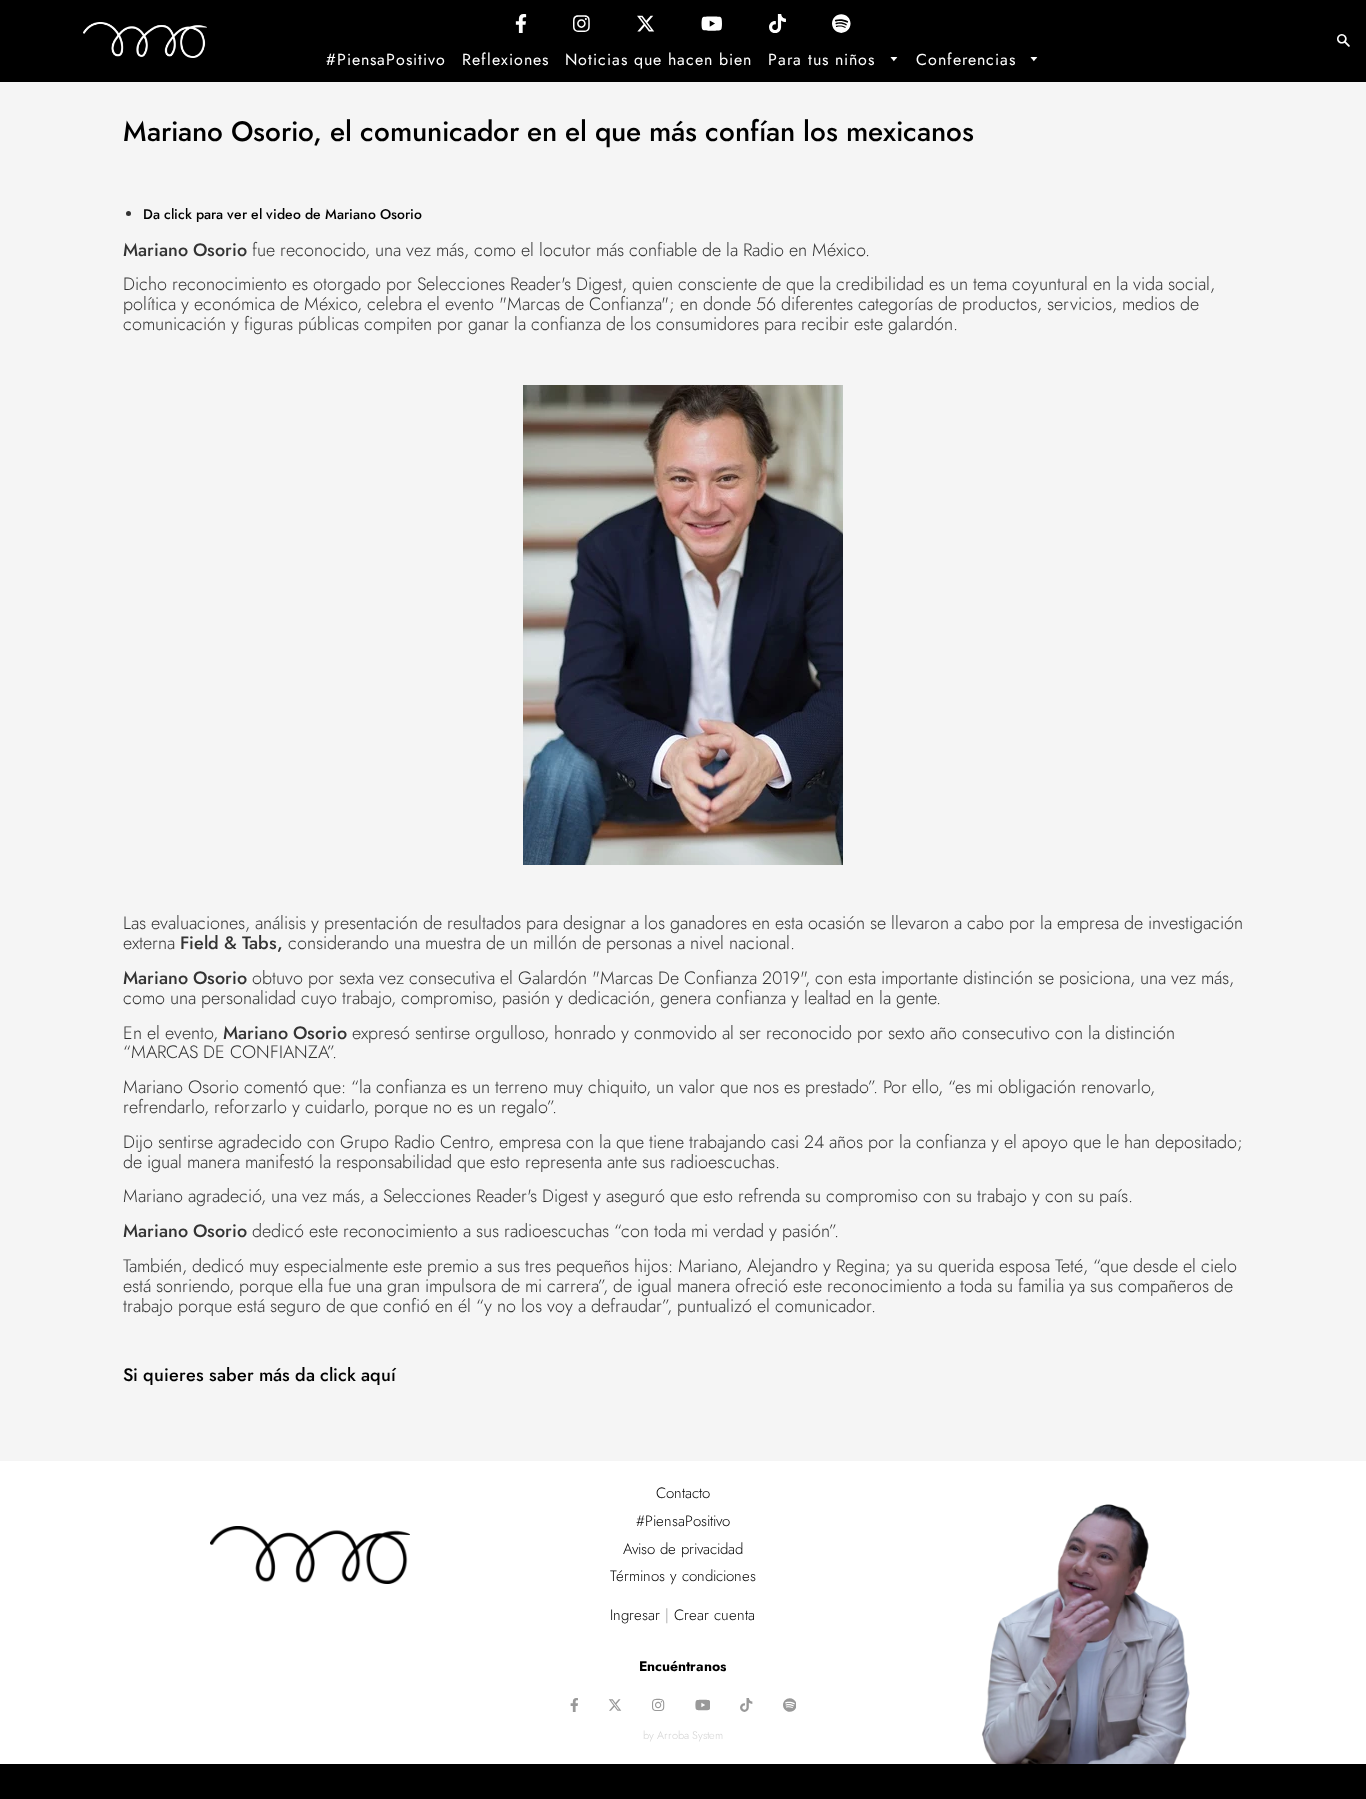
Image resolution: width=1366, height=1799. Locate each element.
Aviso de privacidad (683, 1549)
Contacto (683, 1493)
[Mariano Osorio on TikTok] (777, 28)
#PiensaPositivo (386, 59)
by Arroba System (683, 1735)
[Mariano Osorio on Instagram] (581, 28)
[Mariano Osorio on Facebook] (521, 28)
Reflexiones (505, 59)
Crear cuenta (714, 1615)
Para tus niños (824, 59)
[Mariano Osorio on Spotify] (841, 28)
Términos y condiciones (683, 1576)
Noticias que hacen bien (658, 59)
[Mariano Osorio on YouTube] (712, 28)
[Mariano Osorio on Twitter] (645, 28)
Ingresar (635, 1615)
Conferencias (969, 59)
